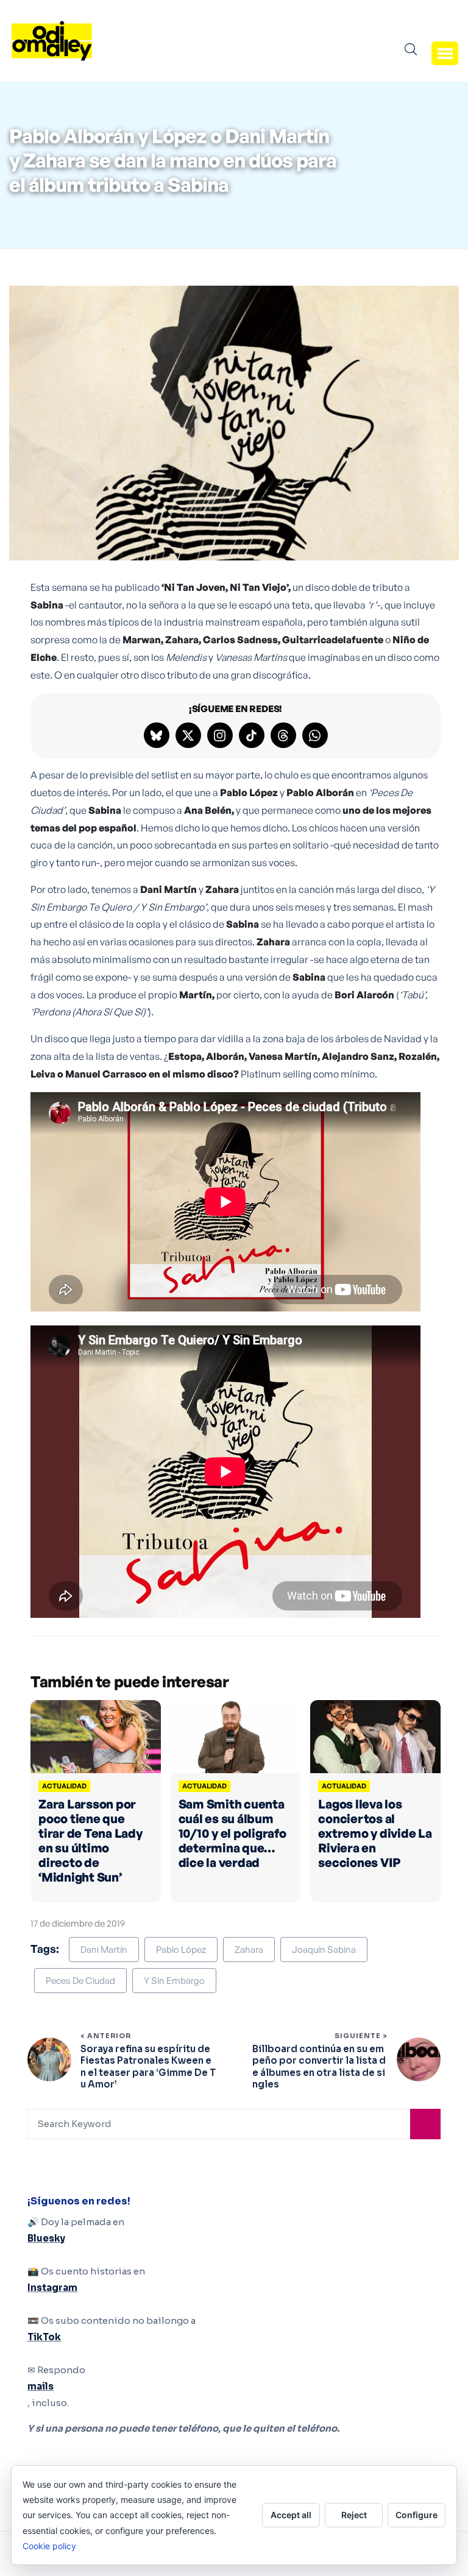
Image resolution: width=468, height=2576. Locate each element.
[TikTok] (252, 735)
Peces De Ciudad (80, 1981)
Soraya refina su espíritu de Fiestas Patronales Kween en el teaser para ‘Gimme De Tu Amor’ (148, 2067)
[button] (445, 53)
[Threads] (283, 735)
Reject (354, 2515)
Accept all (291, 2515)
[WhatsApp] (315, 735)
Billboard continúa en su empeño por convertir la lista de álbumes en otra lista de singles (319, 2067)
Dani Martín (104, 1950)
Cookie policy (49, 2546)
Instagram (52, 2288)
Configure (417, 2515)
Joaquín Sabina (324, 1950)
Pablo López (181, 1950)
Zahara (249, 1950)
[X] (188, 735)
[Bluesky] (157, 735)
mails (41, 2386)
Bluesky (46, 2238)
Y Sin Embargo (174, 1981)
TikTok (44, 2337)
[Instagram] (220, 735)
